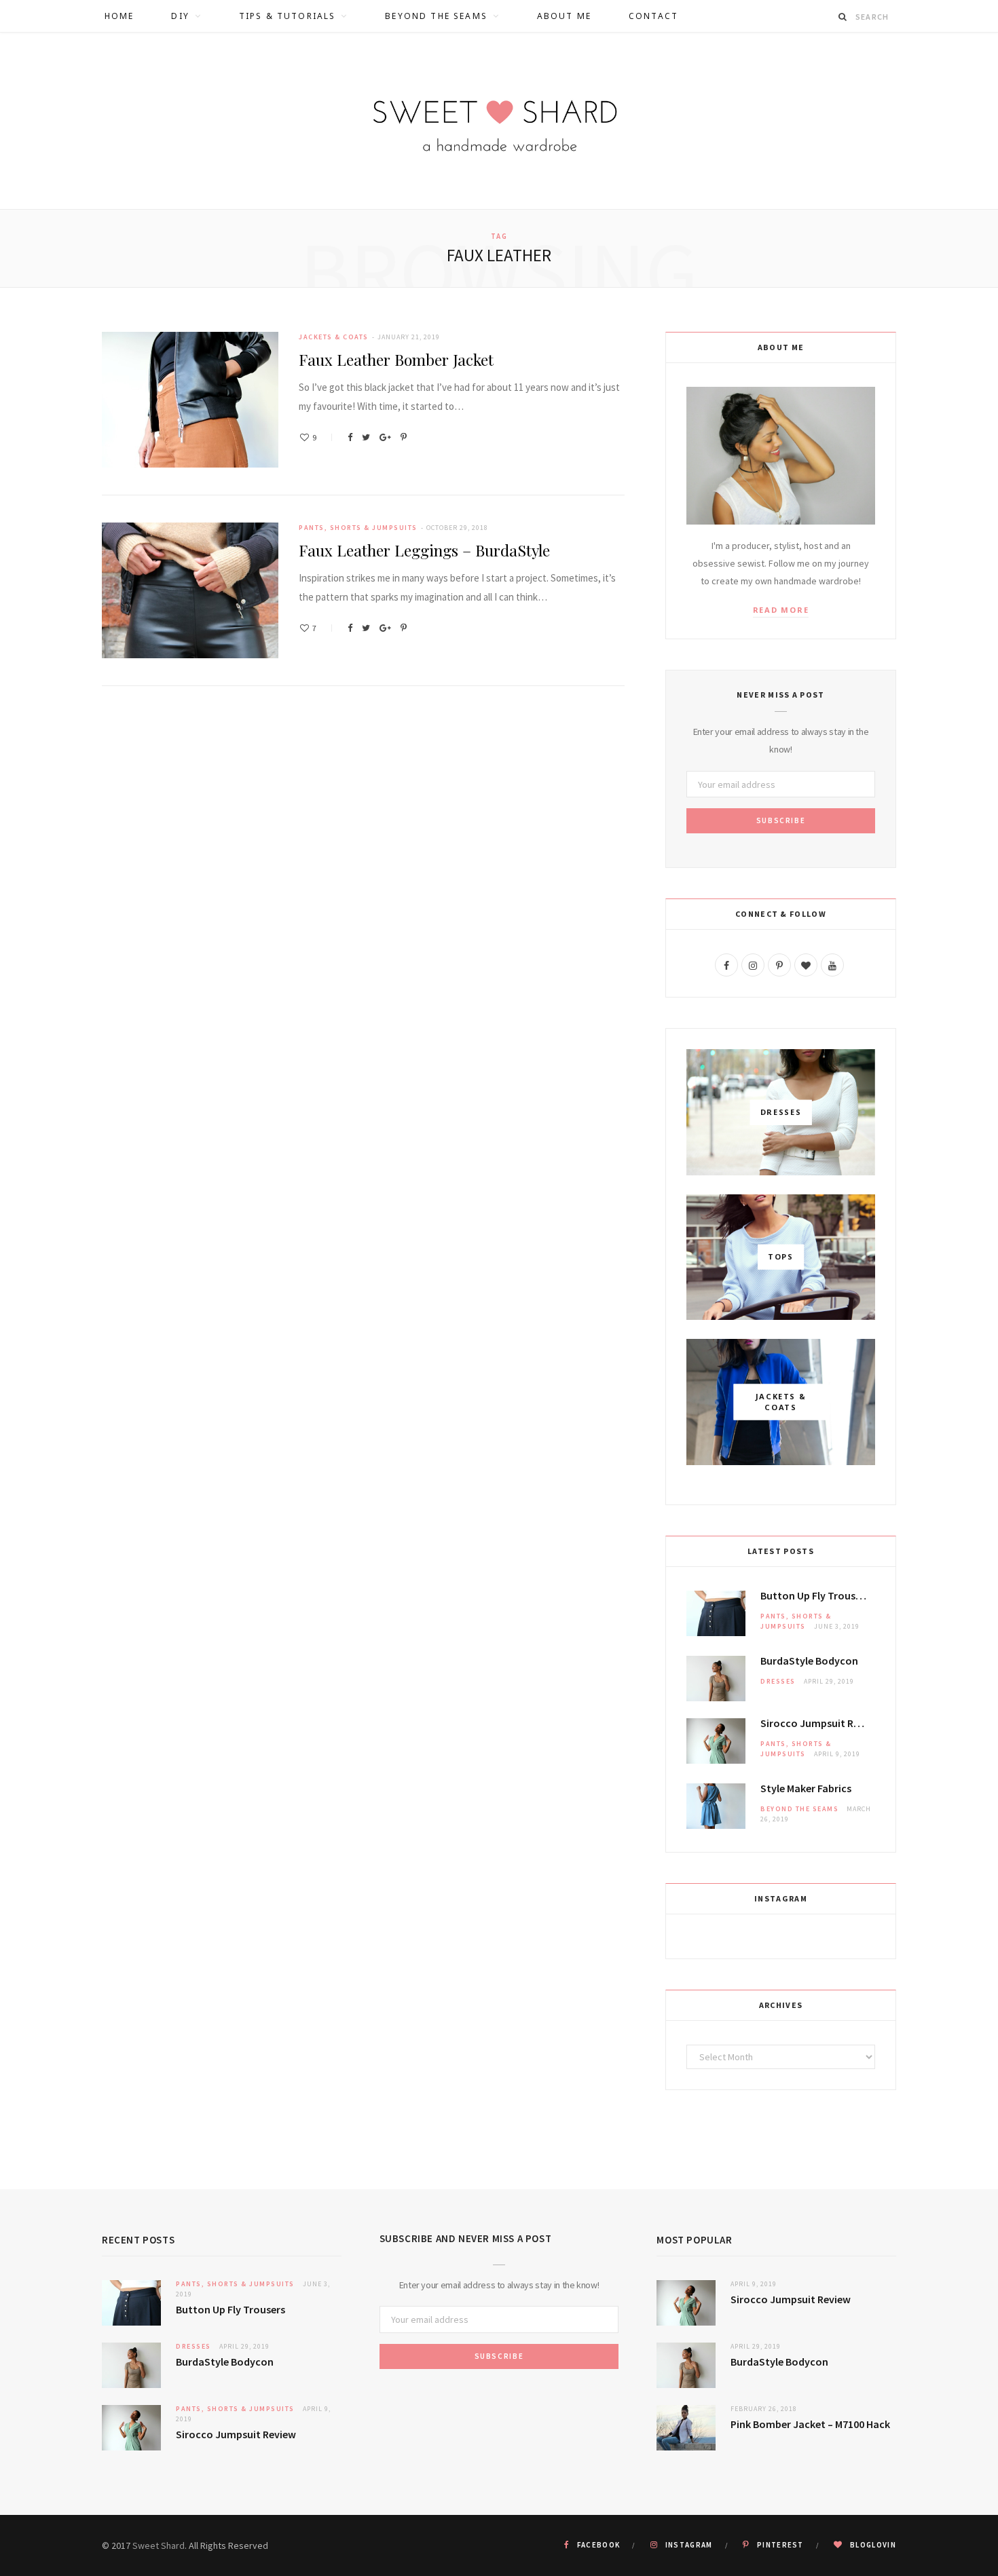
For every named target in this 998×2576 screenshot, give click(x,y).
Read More (781, 610)
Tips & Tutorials (288, 16)
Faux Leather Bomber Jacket (396, 359)
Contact (653, 16)
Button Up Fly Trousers (815, 1595)
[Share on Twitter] (366, 437)
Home (119, 16)
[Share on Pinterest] (404, 437)
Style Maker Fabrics (806, 1788)
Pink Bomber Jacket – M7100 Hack (810, 2424)
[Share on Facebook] (350, 437)
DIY (180, 16)
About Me (564, 16)
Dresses (778, 1681)
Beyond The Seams (436, 16)
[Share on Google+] (385, 437)
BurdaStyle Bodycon (809, 1661)
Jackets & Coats (334, 337)
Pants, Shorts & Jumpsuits (358, 528)
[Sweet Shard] (499, 121)
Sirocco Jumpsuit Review (818, 1723)
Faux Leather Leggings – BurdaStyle (424, 550)
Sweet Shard (159, 2545)
